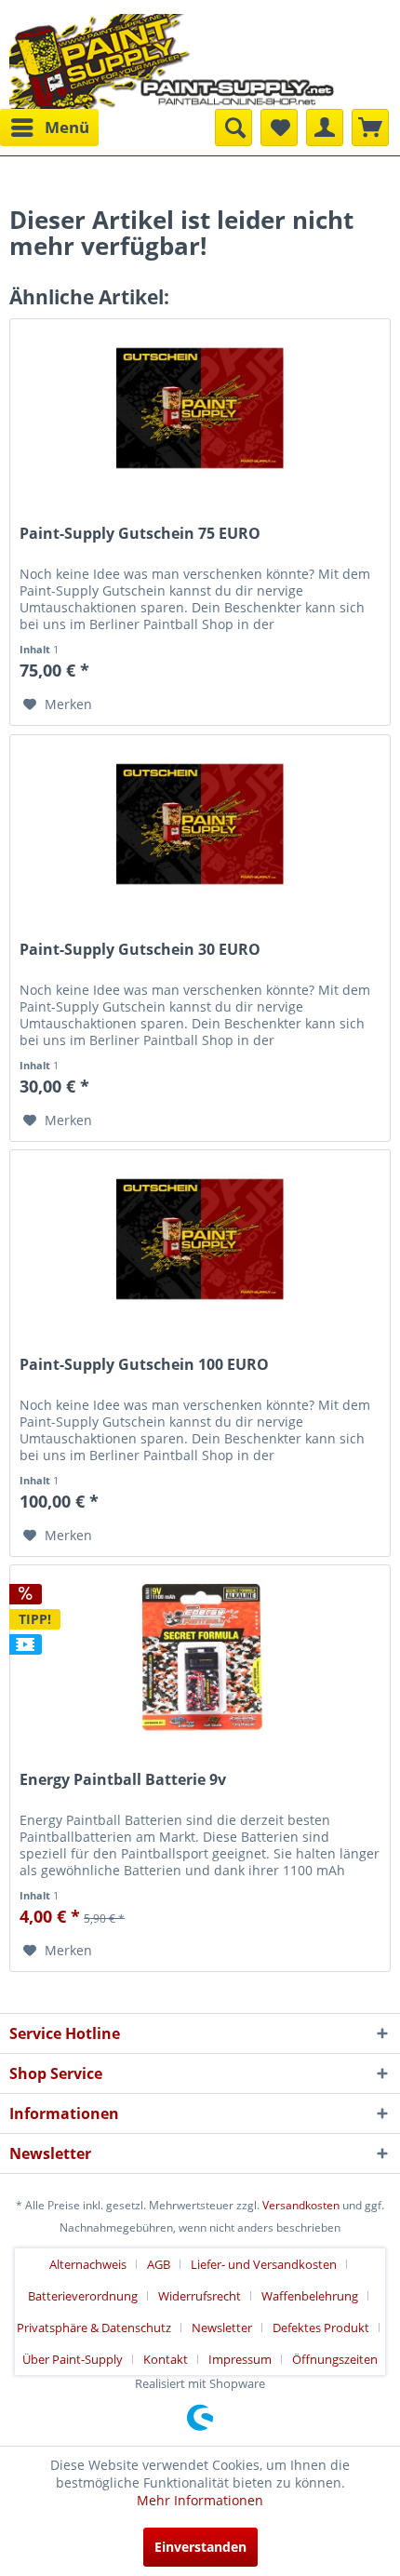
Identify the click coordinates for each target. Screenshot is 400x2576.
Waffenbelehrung (310, 2296)
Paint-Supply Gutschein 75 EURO (140, 534)
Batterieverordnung (83, 2296)
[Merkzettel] (279, 127)
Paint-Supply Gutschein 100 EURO (144, 1365)
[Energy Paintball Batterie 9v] (200, 1658)
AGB (159, 2264)
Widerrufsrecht (200, 2296)
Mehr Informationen (200, 2500)
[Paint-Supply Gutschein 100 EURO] (200, 1243)
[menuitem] (49, 127)
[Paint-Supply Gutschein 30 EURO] (200, 828)
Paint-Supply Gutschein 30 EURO (140, 950)
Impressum (240, 2359)
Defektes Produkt (321, 2328)
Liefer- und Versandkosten (264, 2264)
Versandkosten (301, 2205)
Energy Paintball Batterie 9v (123, 1780)
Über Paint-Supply (73, 2359)
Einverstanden (200, 2547)
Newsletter (222, 2328)
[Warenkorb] (370, 127)
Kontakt (166, 2359)
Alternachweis (88, 2264)
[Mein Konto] (325, 127)
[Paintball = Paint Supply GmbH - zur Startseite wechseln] (172, 59)
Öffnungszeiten (335, 2359)
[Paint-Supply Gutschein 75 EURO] (200, 412)
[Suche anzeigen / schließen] (233, 127)
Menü (67, 127)
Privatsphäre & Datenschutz (94, 2328)
